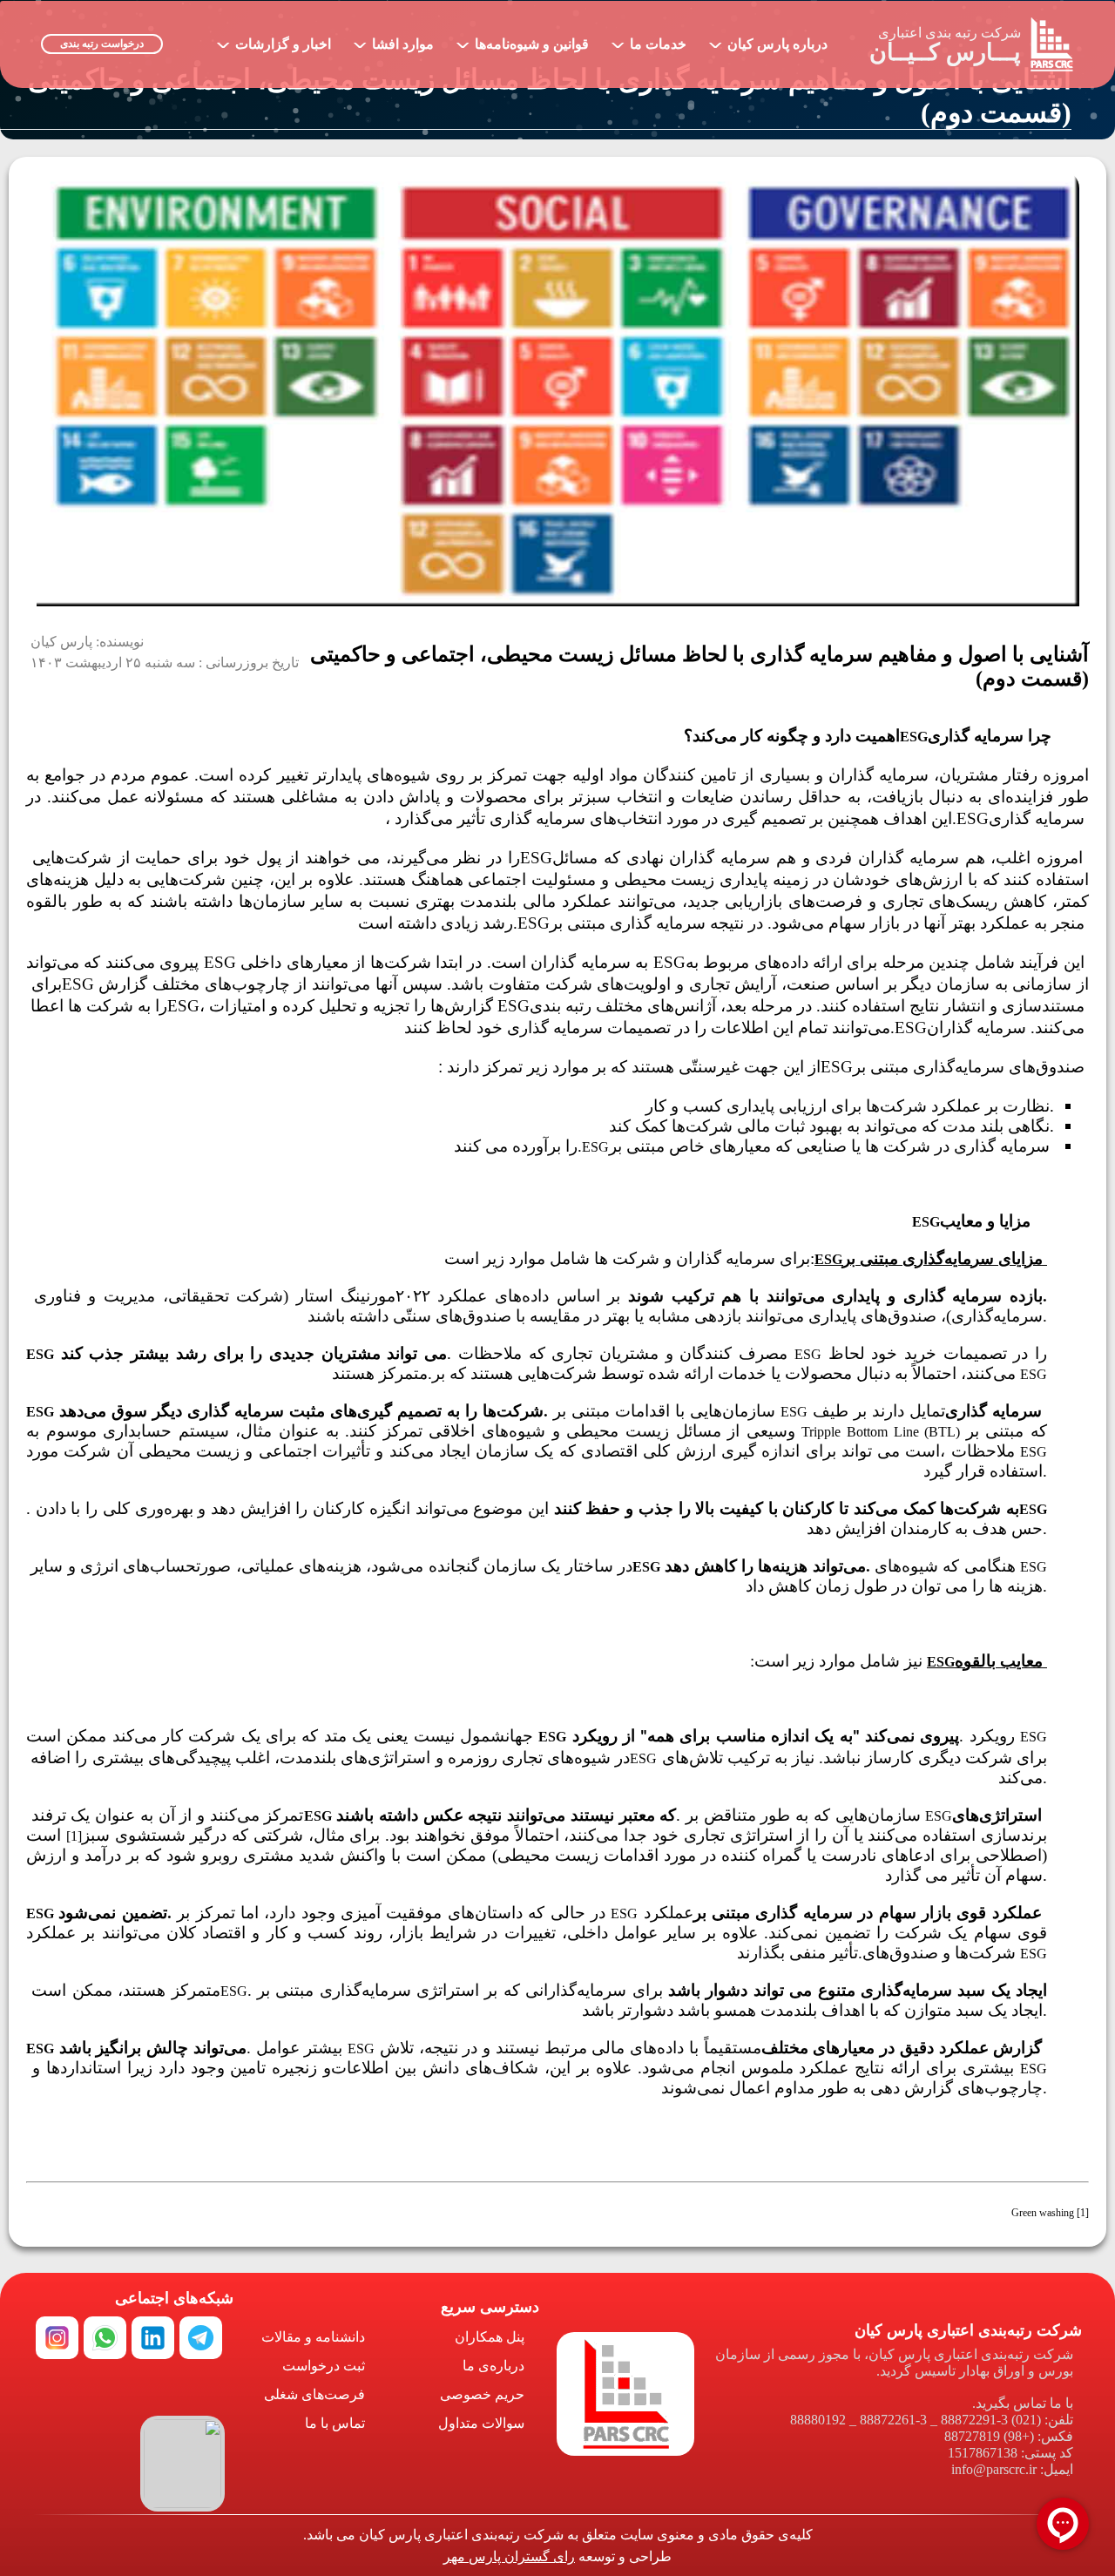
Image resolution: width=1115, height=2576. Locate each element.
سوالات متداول (481, 2423)
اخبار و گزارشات (274, 41)
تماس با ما (335, 2423)
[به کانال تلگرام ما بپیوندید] (201, 2338)
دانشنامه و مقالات (313, 2337)
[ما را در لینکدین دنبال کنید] (153, 2338)
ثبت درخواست (324, 2366)
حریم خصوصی (482, 2394)
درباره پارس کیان (768, 41)
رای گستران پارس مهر (509, 2556)
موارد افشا (394, 41)
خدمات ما (649, 41)
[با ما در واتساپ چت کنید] (105, 2338)
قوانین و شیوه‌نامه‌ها (523, 41)
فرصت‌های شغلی (314, 2394)
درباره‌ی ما (493, 2366)
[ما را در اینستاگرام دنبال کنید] (57, 2338)
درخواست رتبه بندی (102, 44)
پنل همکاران (490, 2337)
